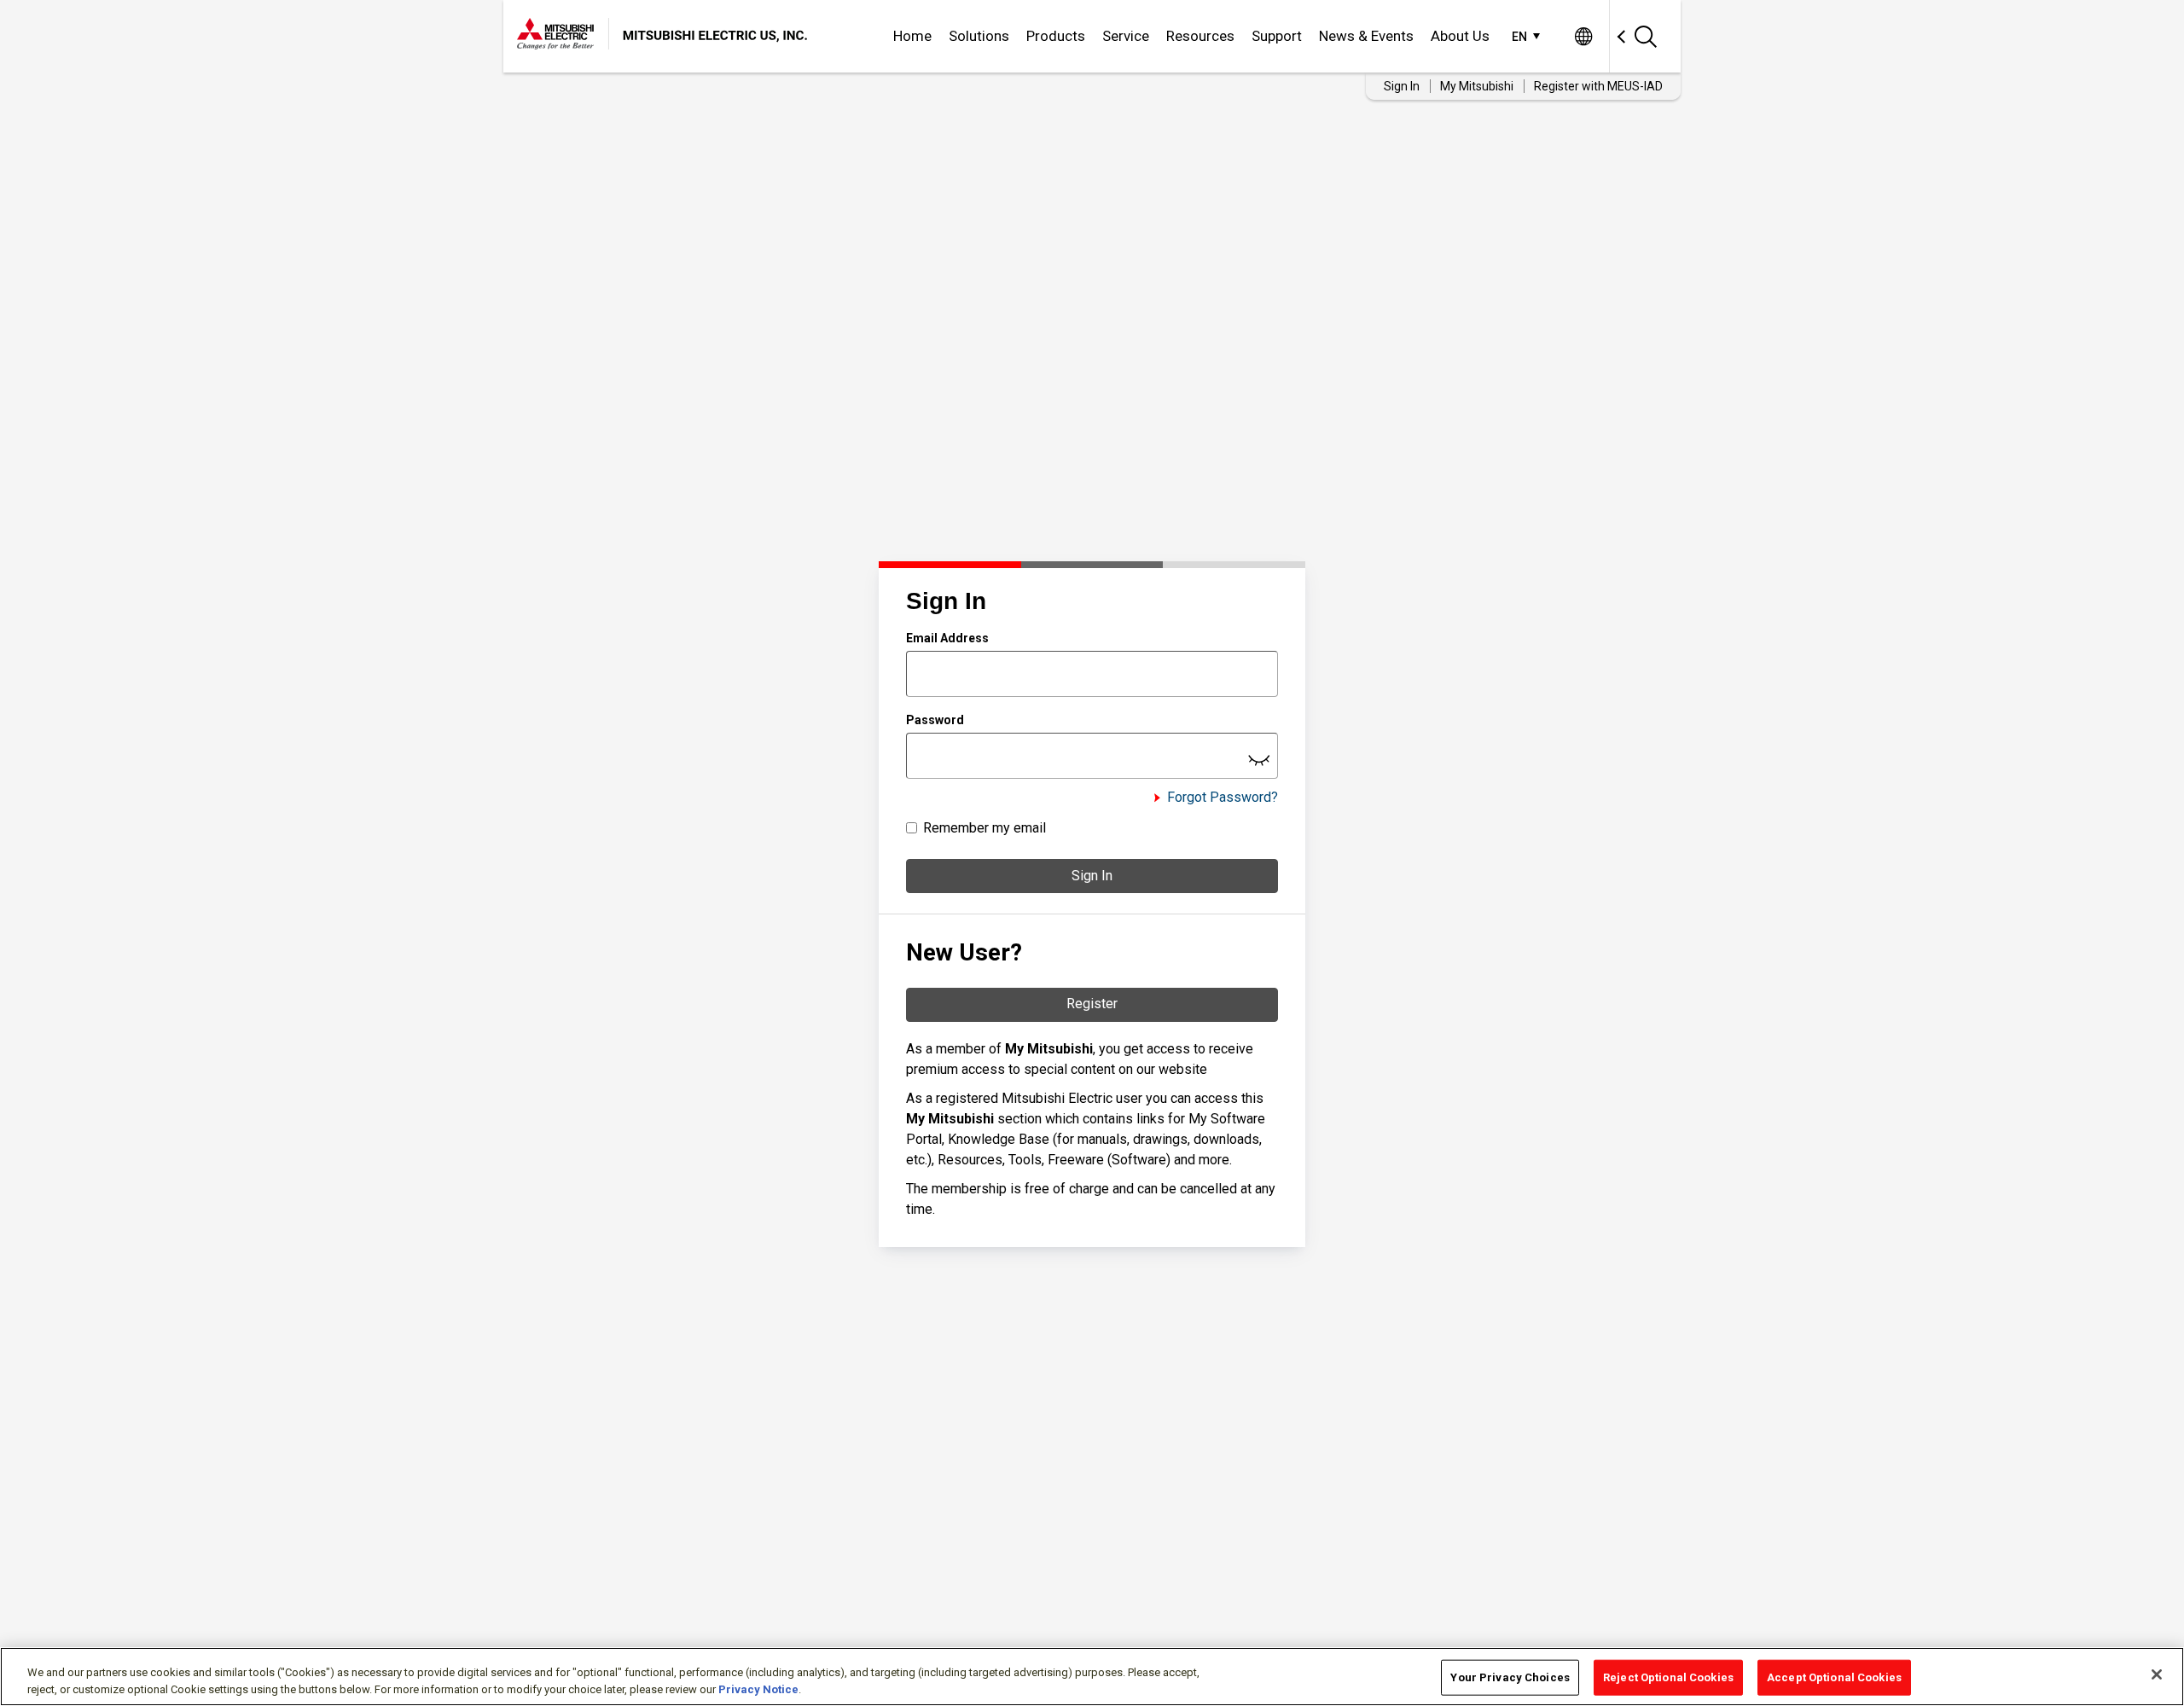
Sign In (1092, 876)
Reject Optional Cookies (1668, 1677)
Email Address (947, 638)
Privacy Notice (758, 1689)
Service (1126, 36)
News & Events (1366, 36)
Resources (1200, 36)
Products (1056, 36)
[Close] (2157, 1674)
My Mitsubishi (1477, 86)
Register (1092, 1004)
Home (912, 36)
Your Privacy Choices (1510, 1677)
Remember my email (985, 828)
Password (935, 720)
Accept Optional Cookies (1834, 1677)
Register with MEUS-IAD (1598, 86)
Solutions (979, 36)
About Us (1460, 36)
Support (1277, 36)
